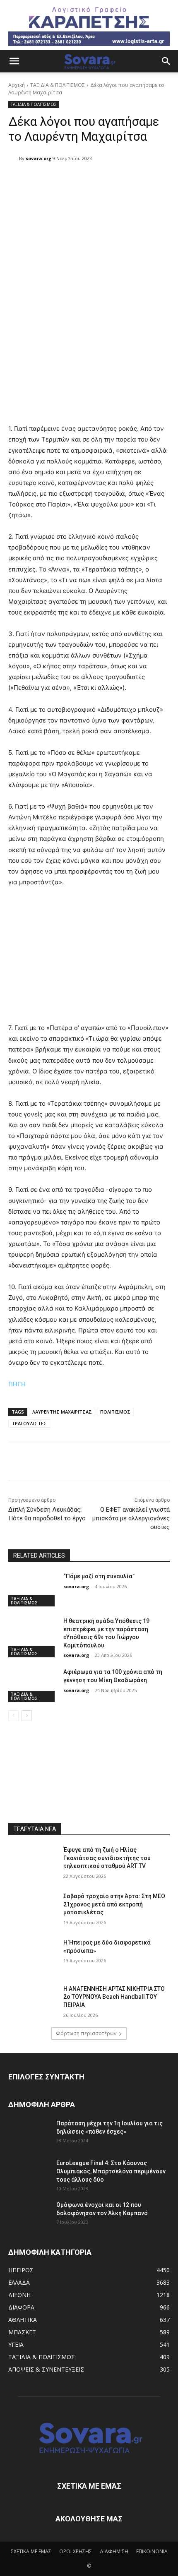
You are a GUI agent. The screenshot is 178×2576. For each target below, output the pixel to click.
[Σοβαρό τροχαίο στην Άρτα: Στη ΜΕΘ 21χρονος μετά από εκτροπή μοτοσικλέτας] (32, 1909)
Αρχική (17, 85)
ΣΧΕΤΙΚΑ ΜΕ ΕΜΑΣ (31, 2551)
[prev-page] (13, 1716)
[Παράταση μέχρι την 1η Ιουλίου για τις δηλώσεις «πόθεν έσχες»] (29, 2134)
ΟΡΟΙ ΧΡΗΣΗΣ (76, 2551)
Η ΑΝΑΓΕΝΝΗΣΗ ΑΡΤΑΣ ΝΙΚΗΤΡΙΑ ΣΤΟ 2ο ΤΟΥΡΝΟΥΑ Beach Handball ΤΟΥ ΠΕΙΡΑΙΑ (114, 1997)
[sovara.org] (14, 158)
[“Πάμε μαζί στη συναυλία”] (32, 1589)
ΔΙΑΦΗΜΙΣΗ (114, 2551)
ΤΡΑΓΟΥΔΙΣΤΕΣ (29, 1423)
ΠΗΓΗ (17, 1384)
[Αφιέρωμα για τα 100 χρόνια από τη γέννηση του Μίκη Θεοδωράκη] (32, 1685)
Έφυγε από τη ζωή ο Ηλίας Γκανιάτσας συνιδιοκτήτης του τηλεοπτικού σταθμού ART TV (107, 1858)
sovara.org (38, 158)
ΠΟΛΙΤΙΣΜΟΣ (115, 1412)
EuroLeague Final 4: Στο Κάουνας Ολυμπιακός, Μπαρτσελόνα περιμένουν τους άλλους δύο (111, 2171)
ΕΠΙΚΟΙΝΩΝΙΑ (152, 2551)
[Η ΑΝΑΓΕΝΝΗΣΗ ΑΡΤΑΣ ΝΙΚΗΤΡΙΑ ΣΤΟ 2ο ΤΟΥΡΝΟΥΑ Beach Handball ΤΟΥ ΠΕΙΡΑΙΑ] (32, 2002)
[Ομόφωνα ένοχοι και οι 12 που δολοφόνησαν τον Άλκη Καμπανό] (29, 2215)
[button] (14, 61)
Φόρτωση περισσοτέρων (86, 2033)
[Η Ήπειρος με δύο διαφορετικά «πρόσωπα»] (32, 1956)
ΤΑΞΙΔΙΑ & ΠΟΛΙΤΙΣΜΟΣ (58, 85)
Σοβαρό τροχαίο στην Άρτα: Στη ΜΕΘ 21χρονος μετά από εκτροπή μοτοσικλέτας (114, 1904)
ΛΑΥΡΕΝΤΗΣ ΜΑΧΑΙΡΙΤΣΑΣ (62, 1412)
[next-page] (27, 1716)
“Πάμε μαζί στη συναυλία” (99, 1576)
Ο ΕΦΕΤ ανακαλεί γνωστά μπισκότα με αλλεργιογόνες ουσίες (131, 1518)
